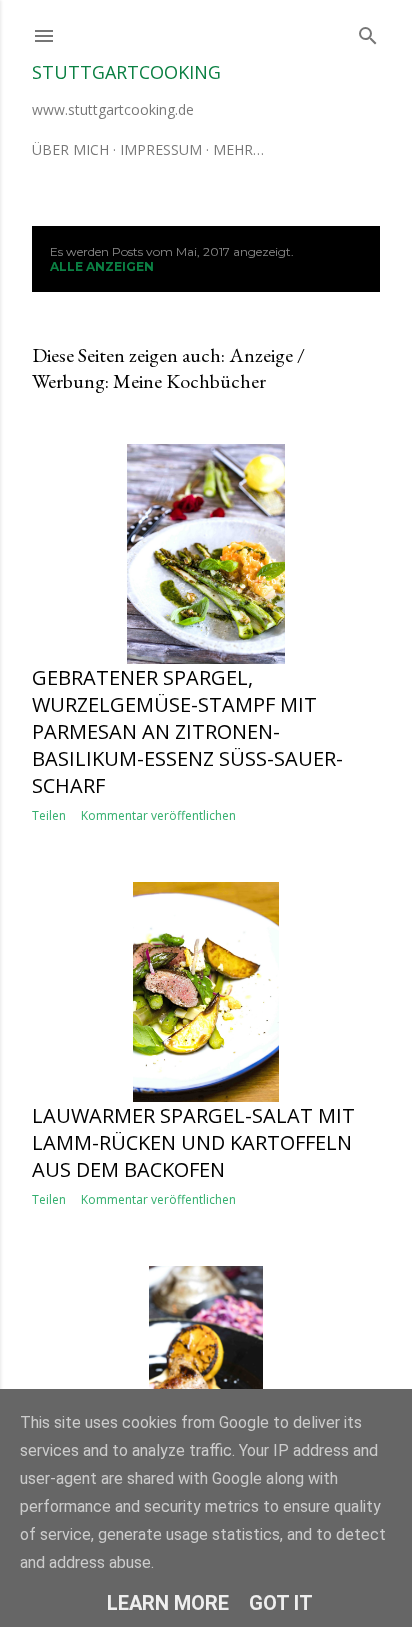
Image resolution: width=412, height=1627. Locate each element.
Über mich (70, 149)
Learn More (168, 1603)
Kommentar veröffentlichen (158, 815)
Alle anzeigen (102, 266)
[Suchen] (368, 31)
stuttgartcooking (126, 72)
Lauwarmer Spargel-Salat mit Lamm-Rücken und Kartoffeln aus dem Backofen (193, 1142)
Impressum (161, 149)
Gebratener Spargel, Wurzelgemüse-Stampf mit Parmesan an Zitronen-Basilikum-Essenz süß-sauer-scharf (187, 731)
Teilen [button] (49, 815)
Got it (281, 1603)
